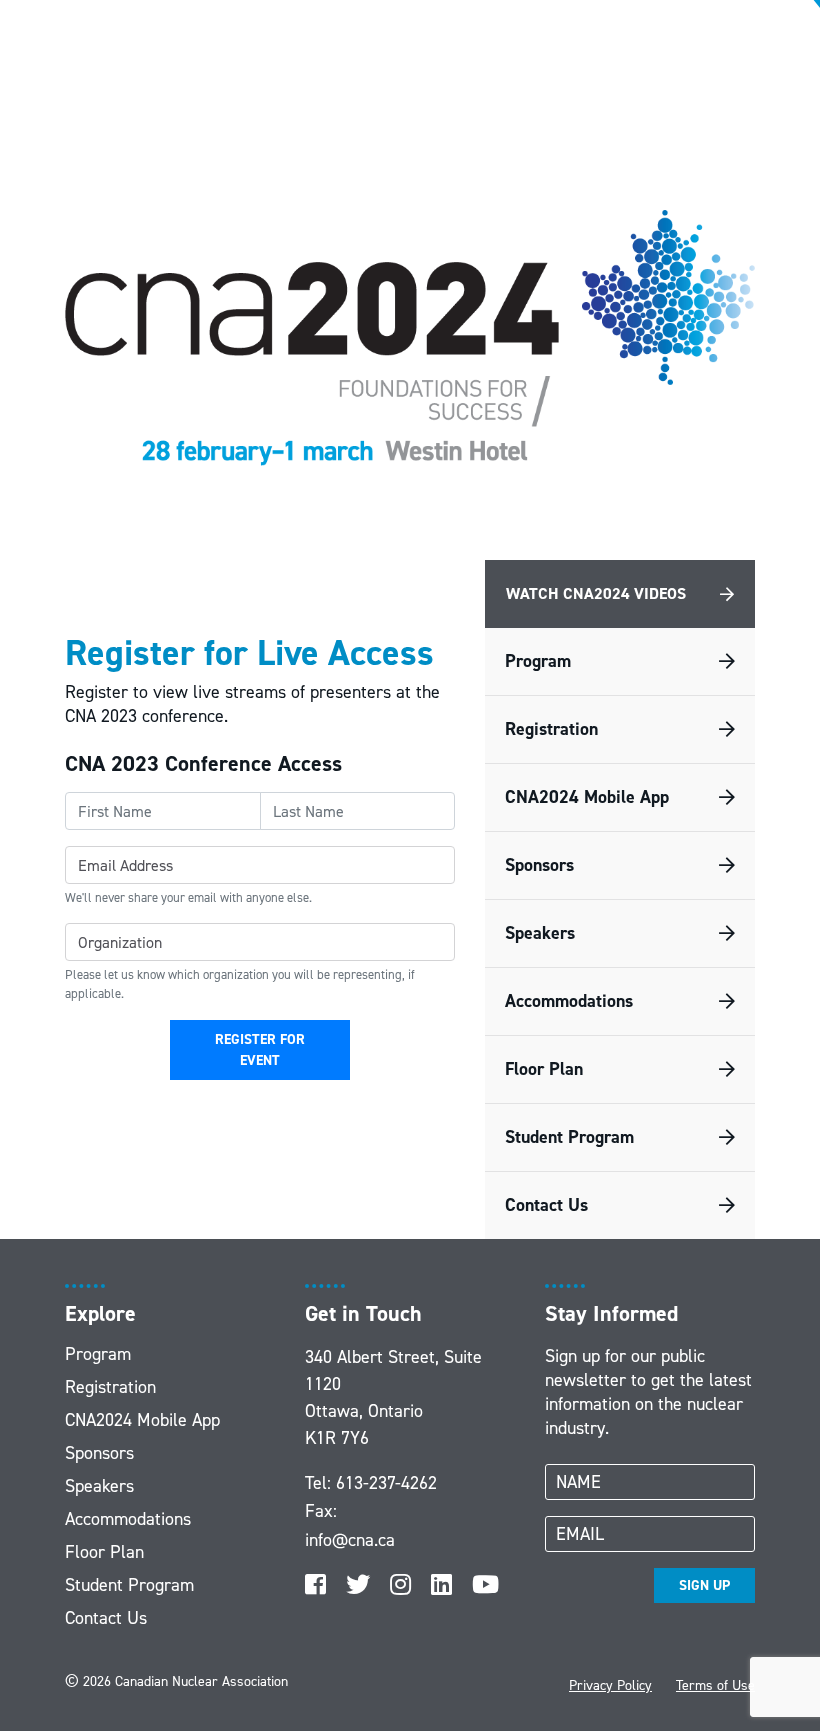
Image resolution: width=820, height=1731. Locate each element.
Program (538, 661)
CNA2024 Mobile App (587, 797)
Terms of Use (715, 1685)
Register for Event (260, 1050)
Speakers (540, 933)
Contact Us (546, 1205)
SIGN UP (704, 1585)
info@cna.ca (350, 1540)
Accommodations (569, 1001)
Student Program (569, 1137)
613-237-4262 (386, 1483)
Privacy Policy (610, 1685)
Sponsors (539, 865)
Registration (551, 729)
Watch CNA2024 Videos (596, 593)
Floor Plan (544, 1069)
